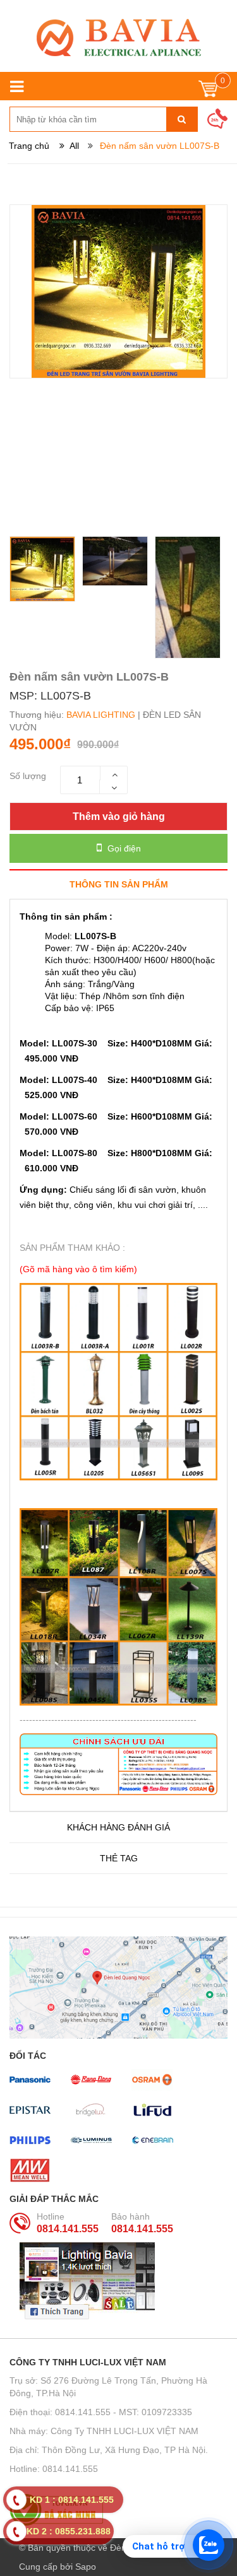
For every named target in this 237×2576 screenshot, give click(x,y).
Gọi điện (123, 848)
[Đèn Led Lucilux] (118, 38)
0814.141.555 (68, 2229)
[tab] (118, 884)
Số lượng (28, 776)
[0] (208, 92)
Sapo (86, 2567)
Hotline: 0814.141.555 (54, 2469)
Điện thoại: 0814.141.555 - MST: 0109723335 (101, 2412)
